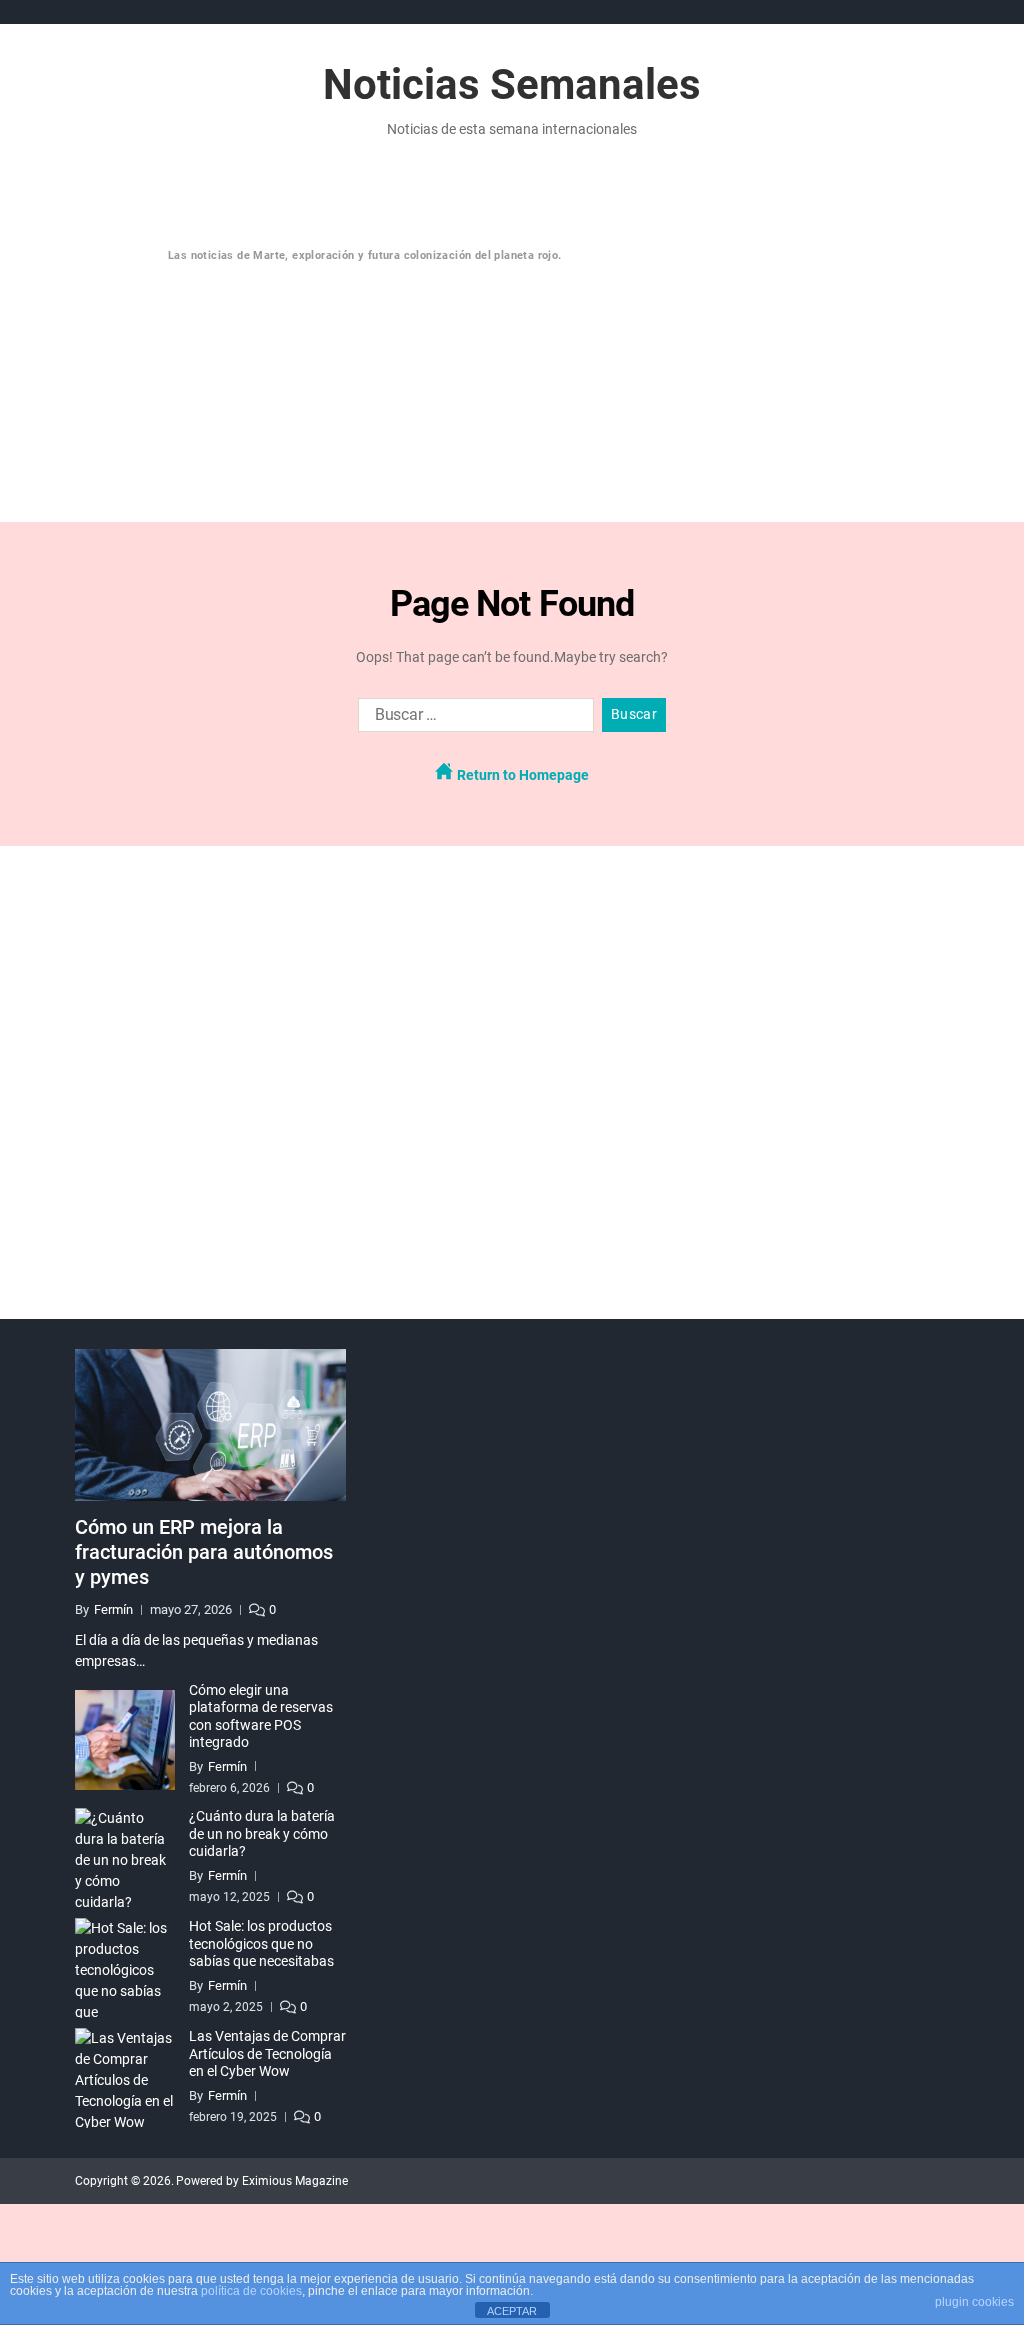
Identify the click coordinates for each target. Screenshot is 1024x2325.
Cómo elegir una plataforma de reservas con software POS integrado (261, 1716)
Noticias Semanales (512, 85)
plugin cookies (974, 2302)
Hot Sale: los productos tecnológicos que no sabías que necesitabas (261, 1943)
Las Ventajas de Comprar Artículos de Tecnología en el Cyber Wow (267, 2053)
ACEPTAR (512, 2311)
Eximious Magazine (295, 2181)
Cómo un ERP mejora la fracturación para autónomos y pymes (204, 1552)
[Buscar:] (472, 719)
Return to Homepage (521, 775)
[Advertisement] (549, 346)
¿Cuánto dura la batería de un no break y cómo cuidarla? (262, 1833)
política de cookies (251, 2291)
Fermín (113, 1609)
